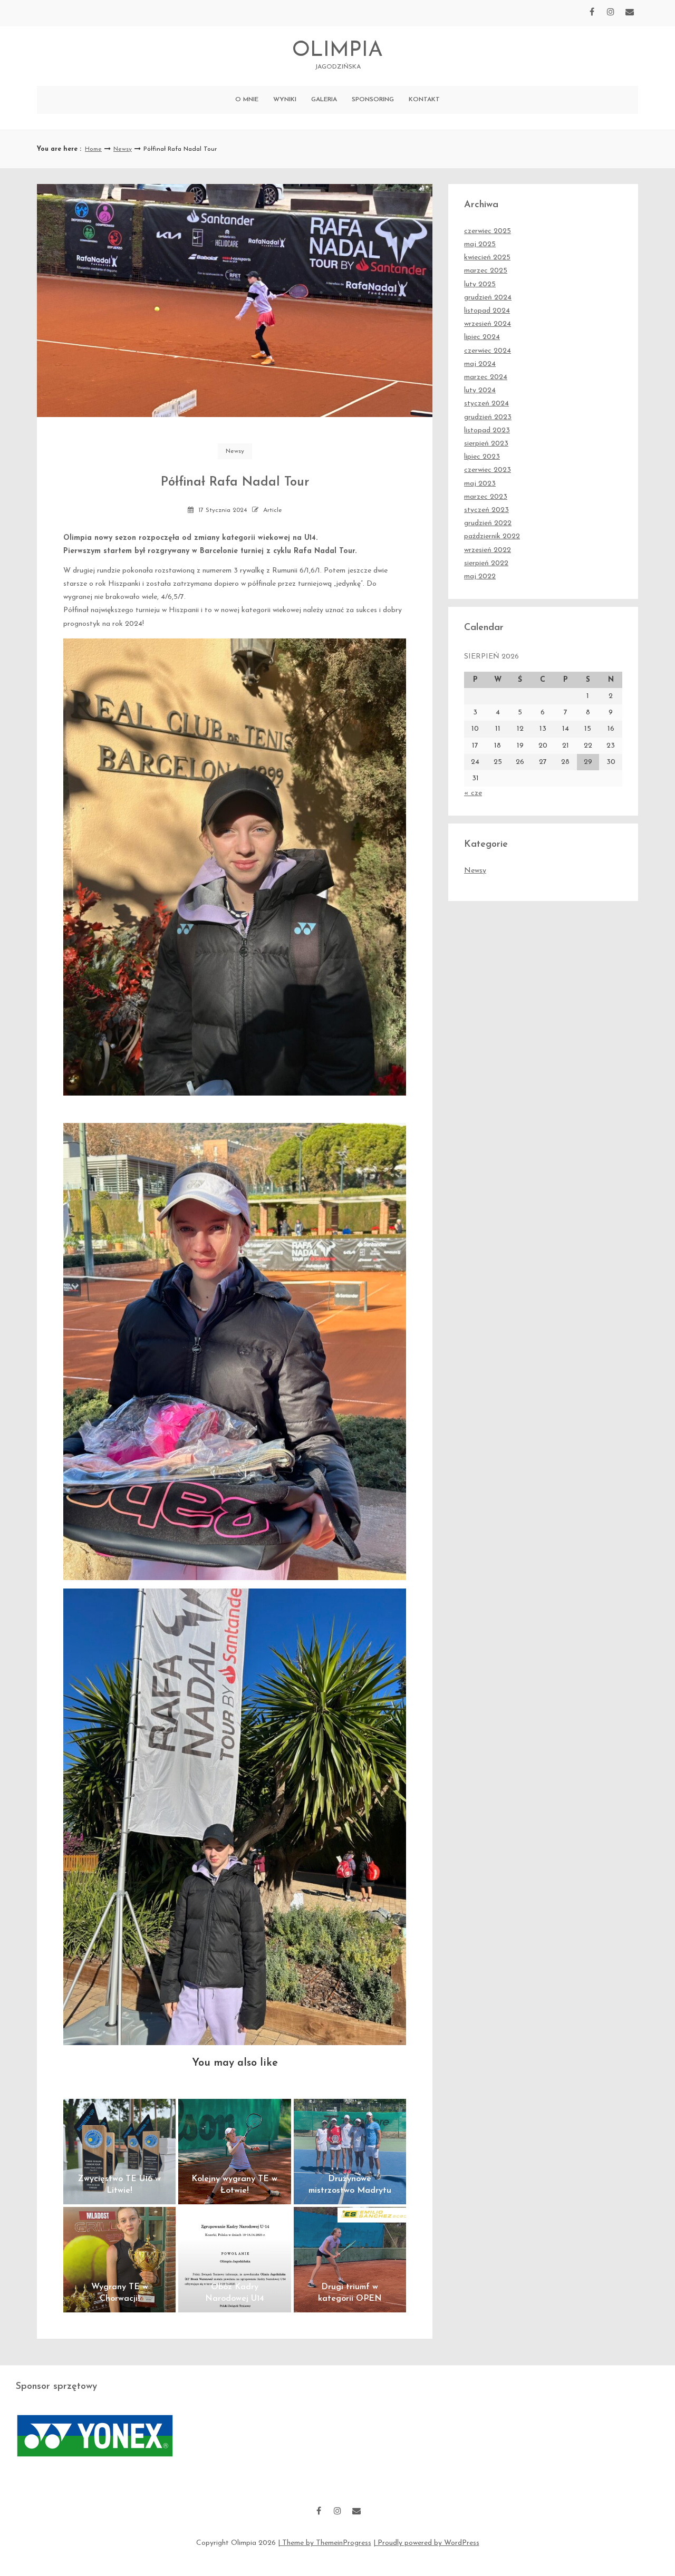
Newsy (123, 149)
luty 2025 (480, 284)
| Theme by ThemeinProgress (325, 2543)
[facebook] (592, 12)
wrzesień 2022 (488, 550)
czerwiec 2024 (488, 351)
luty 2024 (480, 390)
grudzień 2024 (488, 298)
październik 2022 (492, 536)
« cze (473, 793)
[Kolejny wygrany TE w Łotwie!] (234, 2152)
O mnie (247, 100)
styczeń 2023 (486, 510)
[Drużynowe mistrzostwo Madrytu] (350, 2152)
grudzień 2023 (488, 417)
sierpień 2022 (486, 563)
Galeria (324, 100)
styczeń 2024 (486, 404)
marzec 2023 (486, 497)
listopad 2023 (487, 430)
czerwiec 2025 (488, 231)
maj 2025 (480, 244)
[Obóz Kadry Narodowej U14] (234, 2260)
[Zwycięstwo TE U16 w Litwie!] (119, 2152)
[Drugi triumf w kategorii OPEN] (350, 2260)
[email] (630, 12)
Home (93, 149)
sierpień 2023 (486, 444)
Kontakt (424, 100)
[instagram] (611, 12)
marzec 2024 (486, 377)
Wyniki (285, 100)
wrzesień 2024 (488, 324)
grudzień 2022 (488, 523)
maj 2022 (480, 577)
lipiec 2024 (482, 337)
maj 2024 (480, 364)
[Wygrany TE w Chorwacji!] (119, 2260)
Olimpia (337, 55)
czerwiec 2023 (488, 470)
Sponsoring (373, 100)
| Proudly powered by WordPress (426, 2543)
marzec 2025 (486, 271)
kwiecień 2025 (487, 258)
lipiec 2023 (482, 457)
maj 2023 (480, 484)
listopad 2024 (487, 311)
